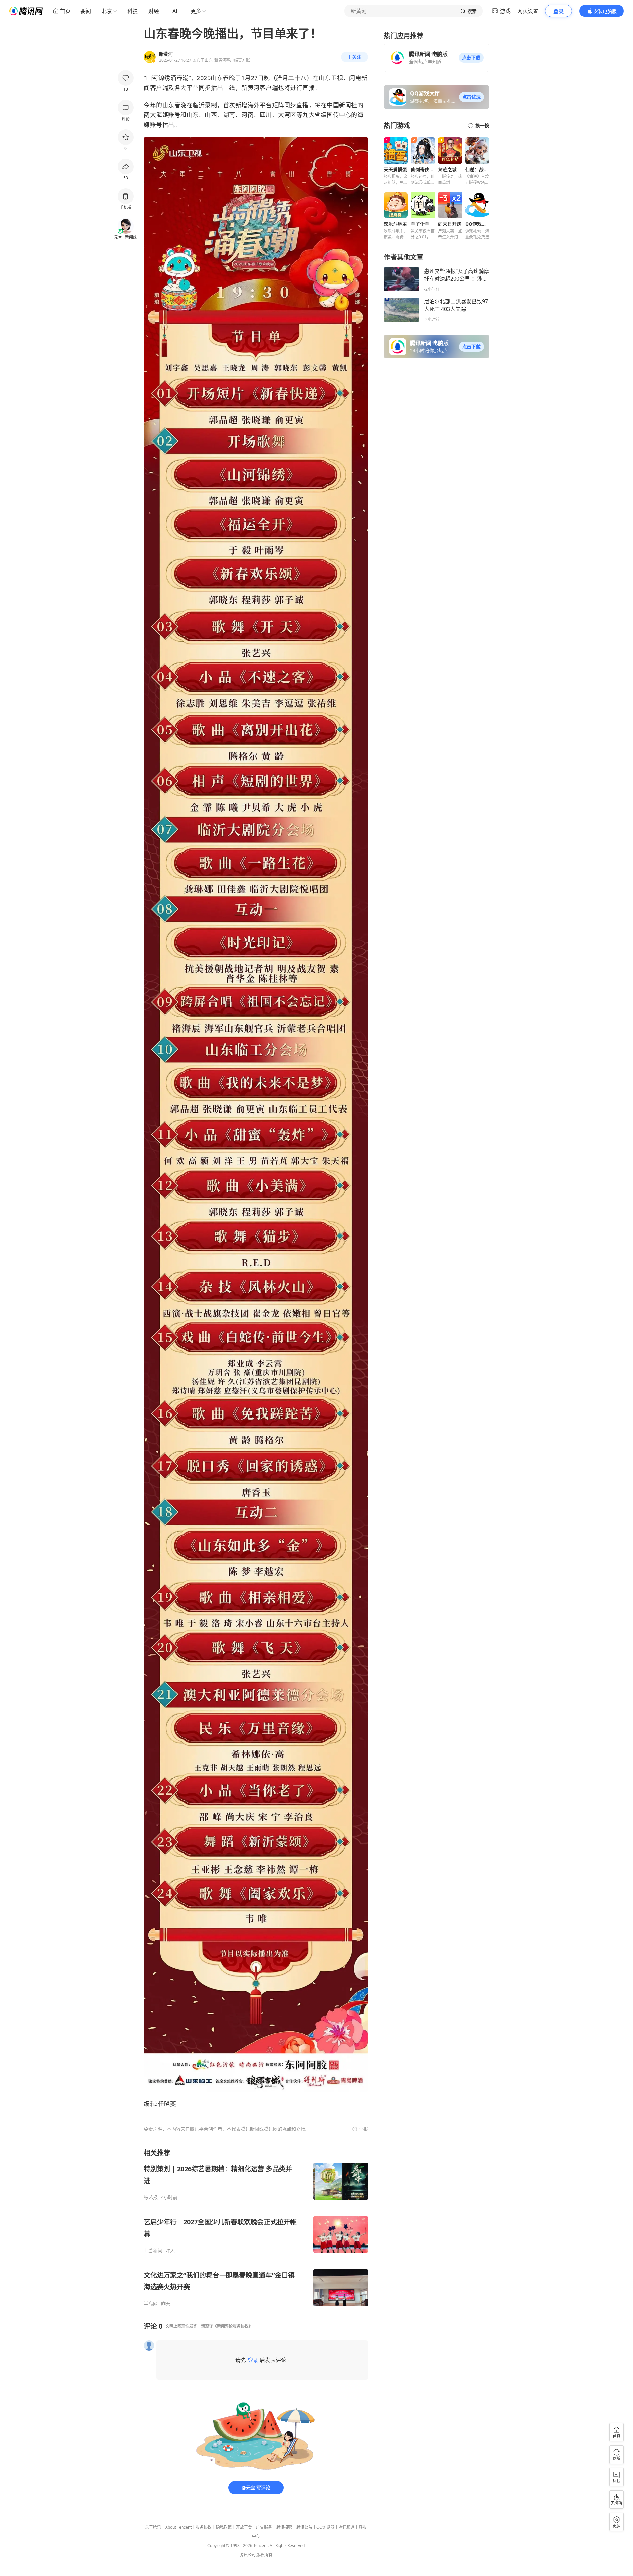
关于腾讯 (153, 2527)
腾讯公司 (248, 2555)
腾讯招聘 (284, 2527)
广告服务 (264, 2527)
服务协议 (204, 2527)
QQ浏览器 (325, 2527)
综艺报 (151, 2197)
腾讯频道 (347, 2527)
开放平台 (244, 2527)
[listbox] (256, 2227)
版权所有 (264, 2555)
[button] (471, 58)
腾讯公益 (304, 2527)
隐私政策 (224, 2527)
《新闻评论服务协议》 (233, 2326)
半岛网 (151, 2304)
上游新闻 (153, 2250)
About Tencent (178, 2527)
